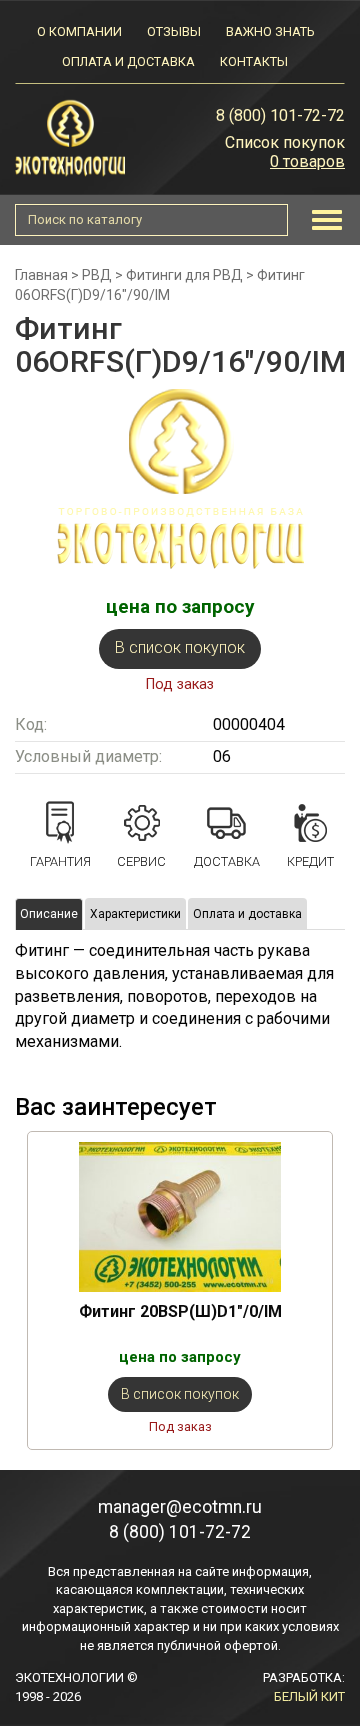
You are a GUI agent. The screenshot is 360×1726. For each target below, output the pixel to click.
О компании (79, 31)
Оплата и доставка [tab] (247, 914)
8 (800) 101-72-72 (280, 115)
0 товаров (307, 161)
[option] (180, 1290)
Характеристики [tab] (135, 914)
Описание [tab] (49, 914)
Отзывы (174, 31)
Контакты (254, 61)
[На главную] (70, 136)
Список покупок (285, 142)
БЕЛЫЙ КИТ (309, 1696)
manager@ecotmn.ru (180, 1507)
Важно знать (270, 31)
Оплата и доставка (128, 61)
